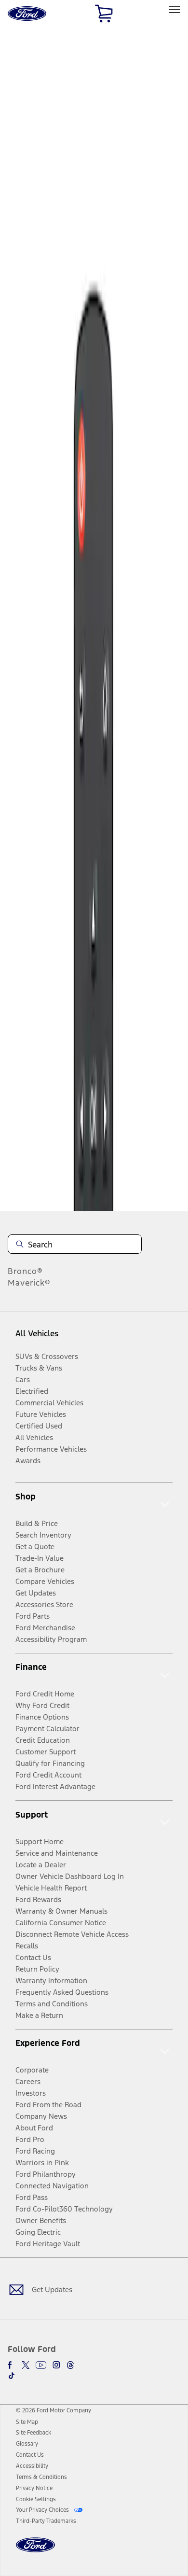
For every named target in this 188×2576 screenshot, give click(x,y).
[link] (27, 2422)
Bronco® (25, 1271)
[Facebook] (12, 2365)
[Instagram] (56, 2365)
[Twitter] (26, 2365)
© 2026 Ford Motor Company (54, 2410)
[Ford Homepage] (35, 2551)
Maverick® (29, 1283)
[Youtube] (41, 2365)
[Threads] (70, 2365)
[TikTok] (12, 2376)
